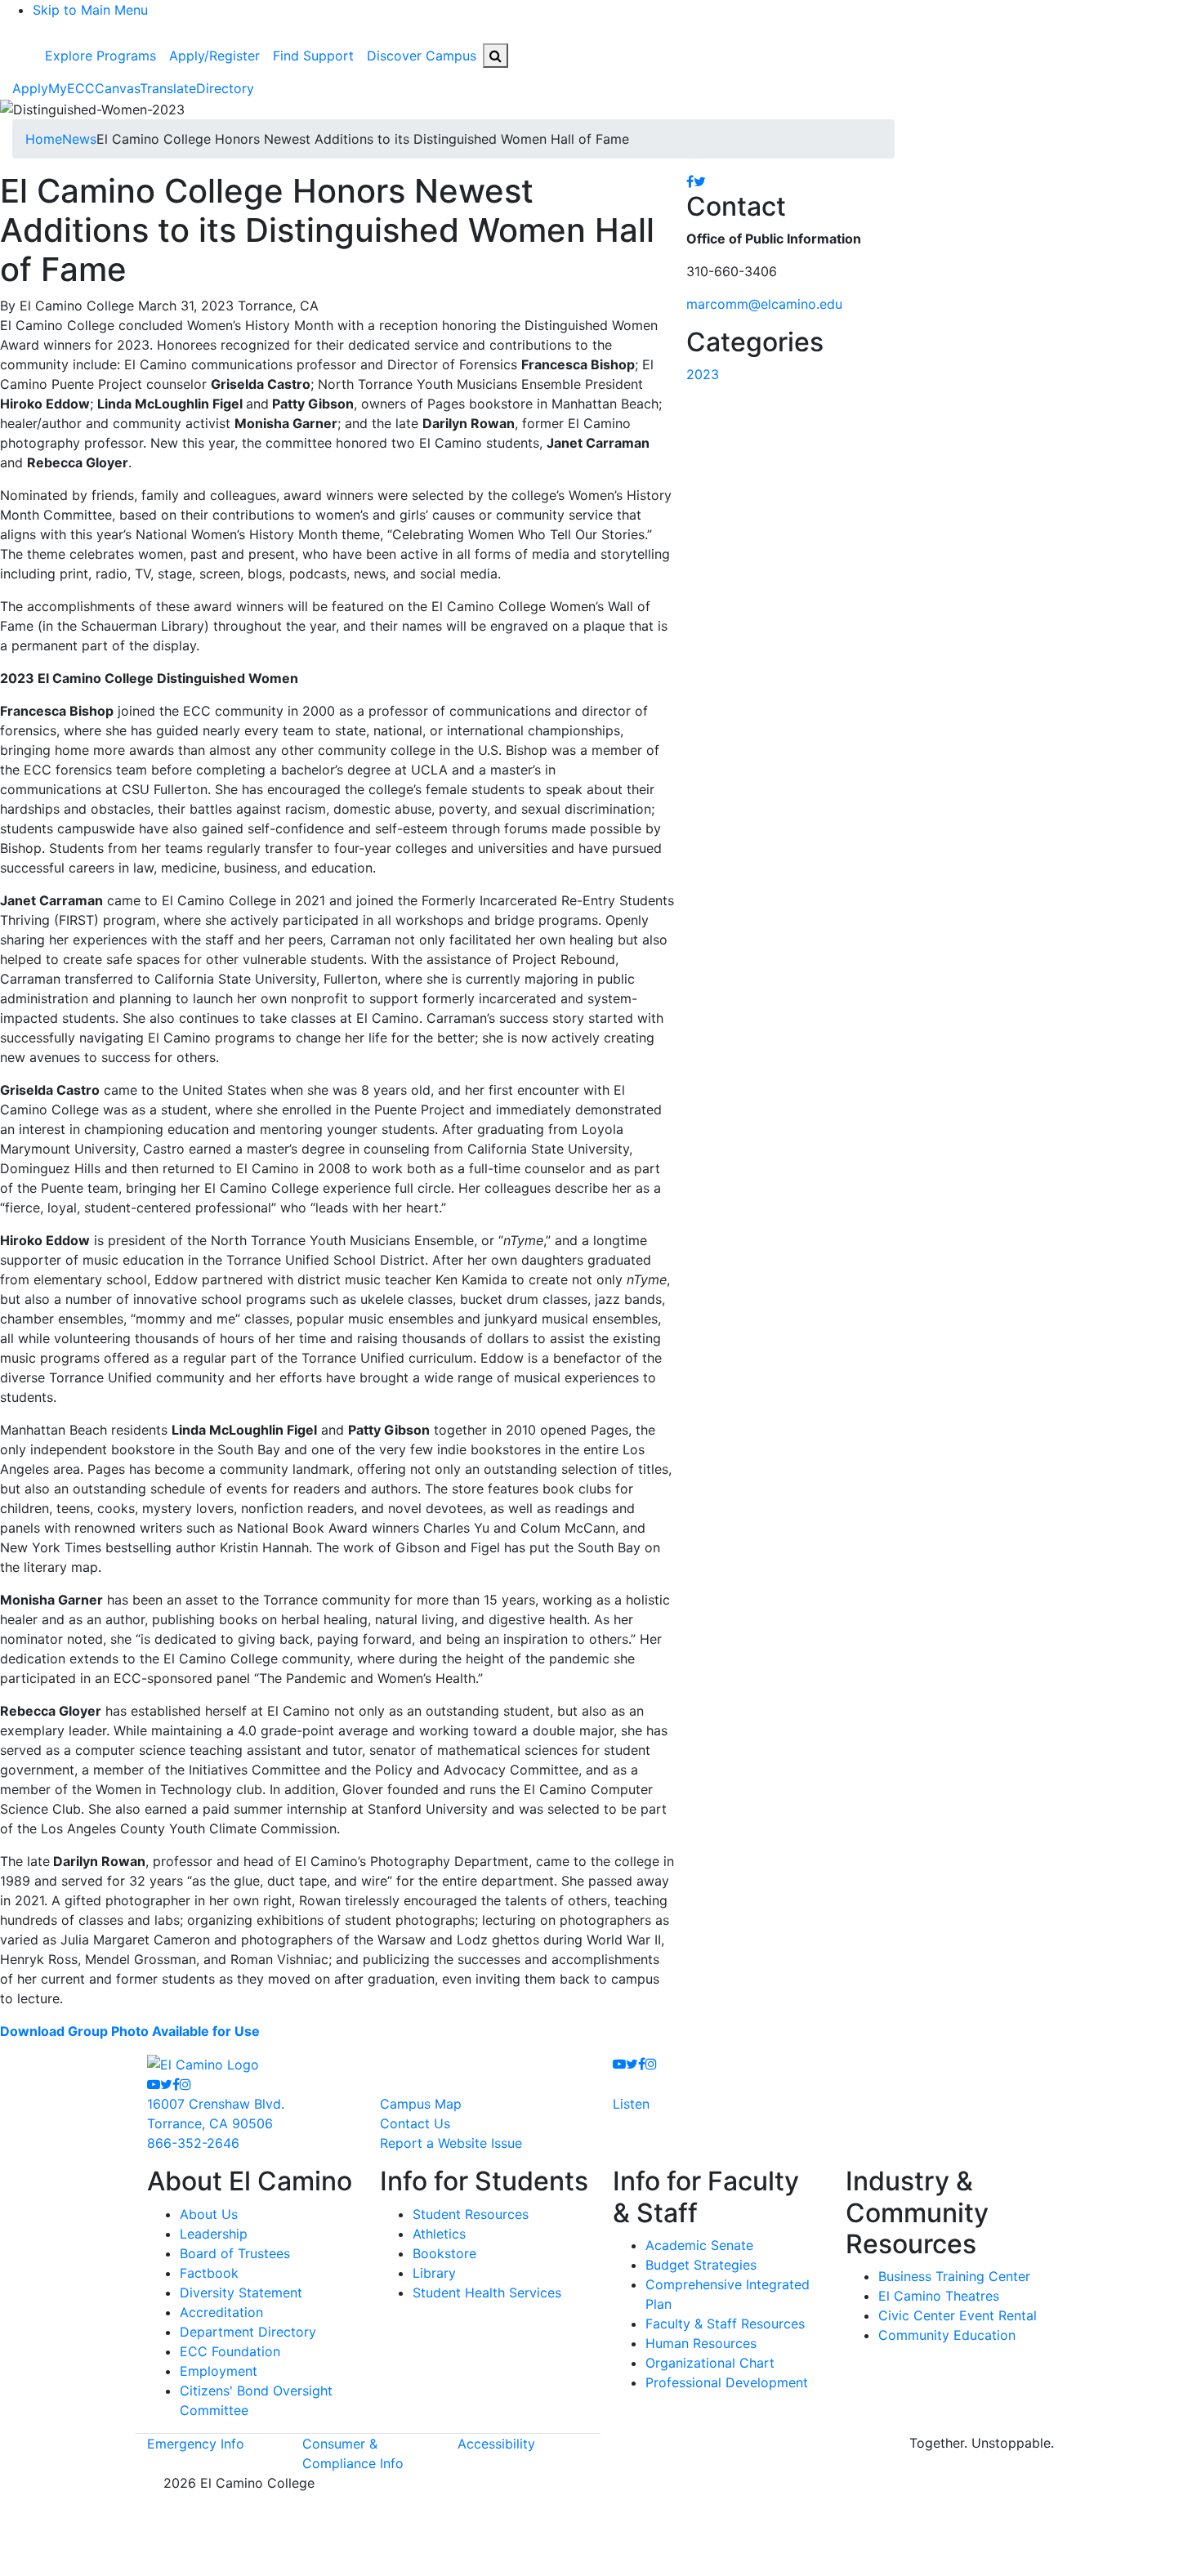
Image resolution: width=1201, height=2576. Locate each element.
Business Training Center (954, 2276)
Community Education (947, 2335)
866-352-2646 (193, 2143)
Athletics (439, 2234)
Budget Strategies (701, 2265)
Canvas (117, 88)
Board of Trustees (235, 2253)
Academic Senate (699, 2245)
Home (44, 139)
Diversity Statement (241, 2293)
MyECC (71, 88)
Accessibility (496, 2444)
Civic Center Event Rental (958, 2315)
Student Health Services (487, 2293)
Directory (225, 88)
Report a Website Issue (451, 2143)
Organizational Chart (710, 2363)
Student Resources (471, 2214)
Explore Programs (100, 56)
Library (434, 2273)
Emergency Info (196, 2444)
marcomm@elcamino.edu (764, 304)
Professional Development (727, 2382)
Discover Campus (422, 56)
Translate (168, 88)
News (79, 139)
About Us (209, 2214)
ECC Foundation (230, 2351)
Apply (30, 88)
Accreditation (221, 2312)
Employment (219, 2371)
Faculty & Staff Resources (725, 2324)
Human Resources (701, 2343)
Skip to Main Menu (90, 10)
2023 (703, 374)
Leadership (214, 2234)
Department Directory (248, 2332)
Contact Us (415, 2123)
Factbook (209, 2273)
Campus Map (421, 2104)
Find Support (313, 56)
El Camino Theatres (939, 2296)
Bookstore (444, 2253)
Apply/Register (214, 56)
